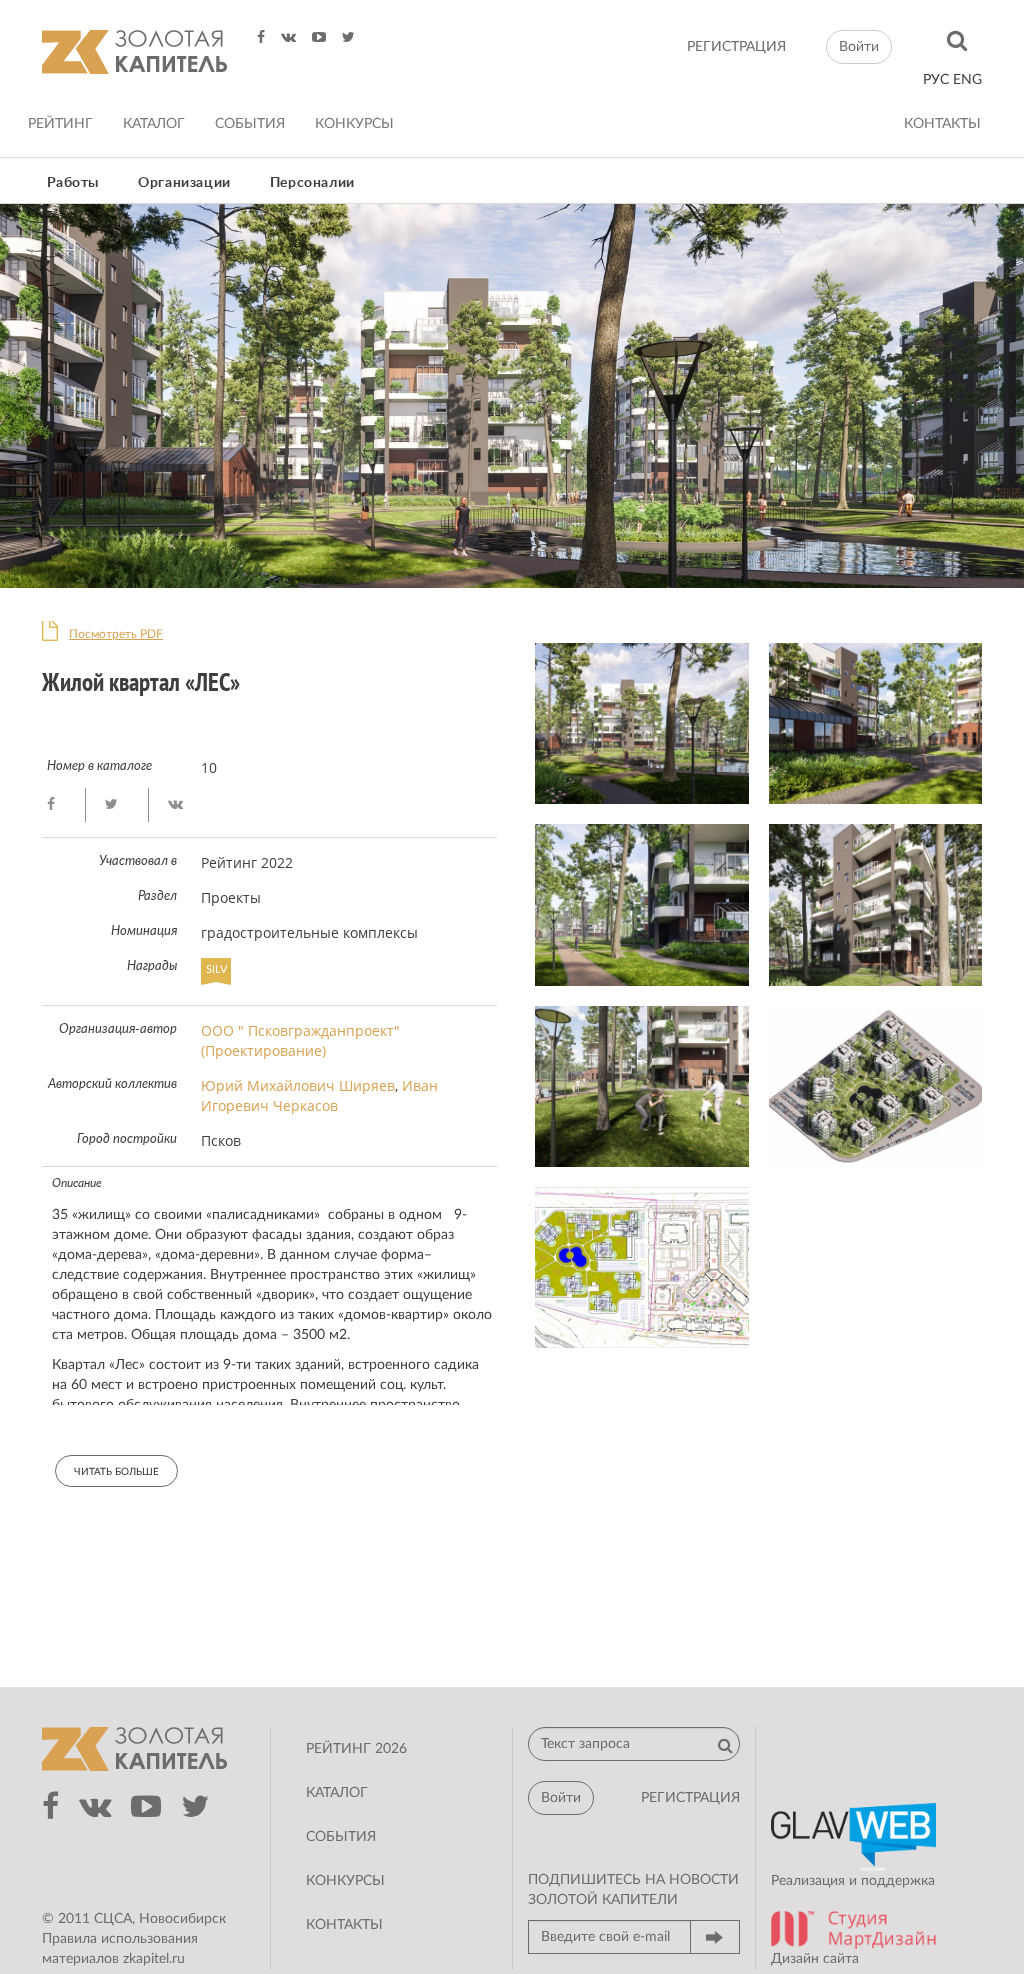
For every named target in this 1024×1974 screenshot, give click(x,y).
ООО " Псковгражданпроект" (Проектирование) (300, 1040)
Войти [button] (859, 47)
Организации (184, 183)
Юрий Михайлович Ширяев (298, 1085)
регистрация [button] (690, 1798)
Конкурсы (354, 124)
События (250, 124)
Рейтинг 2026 (356, 1749)
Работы (73, 183)
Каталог (154, 124)
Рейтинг (60, 124)
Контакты (942, 124)
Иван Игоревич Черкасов (319, 1095)
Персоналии (312, 183)
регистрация (736, 47)
